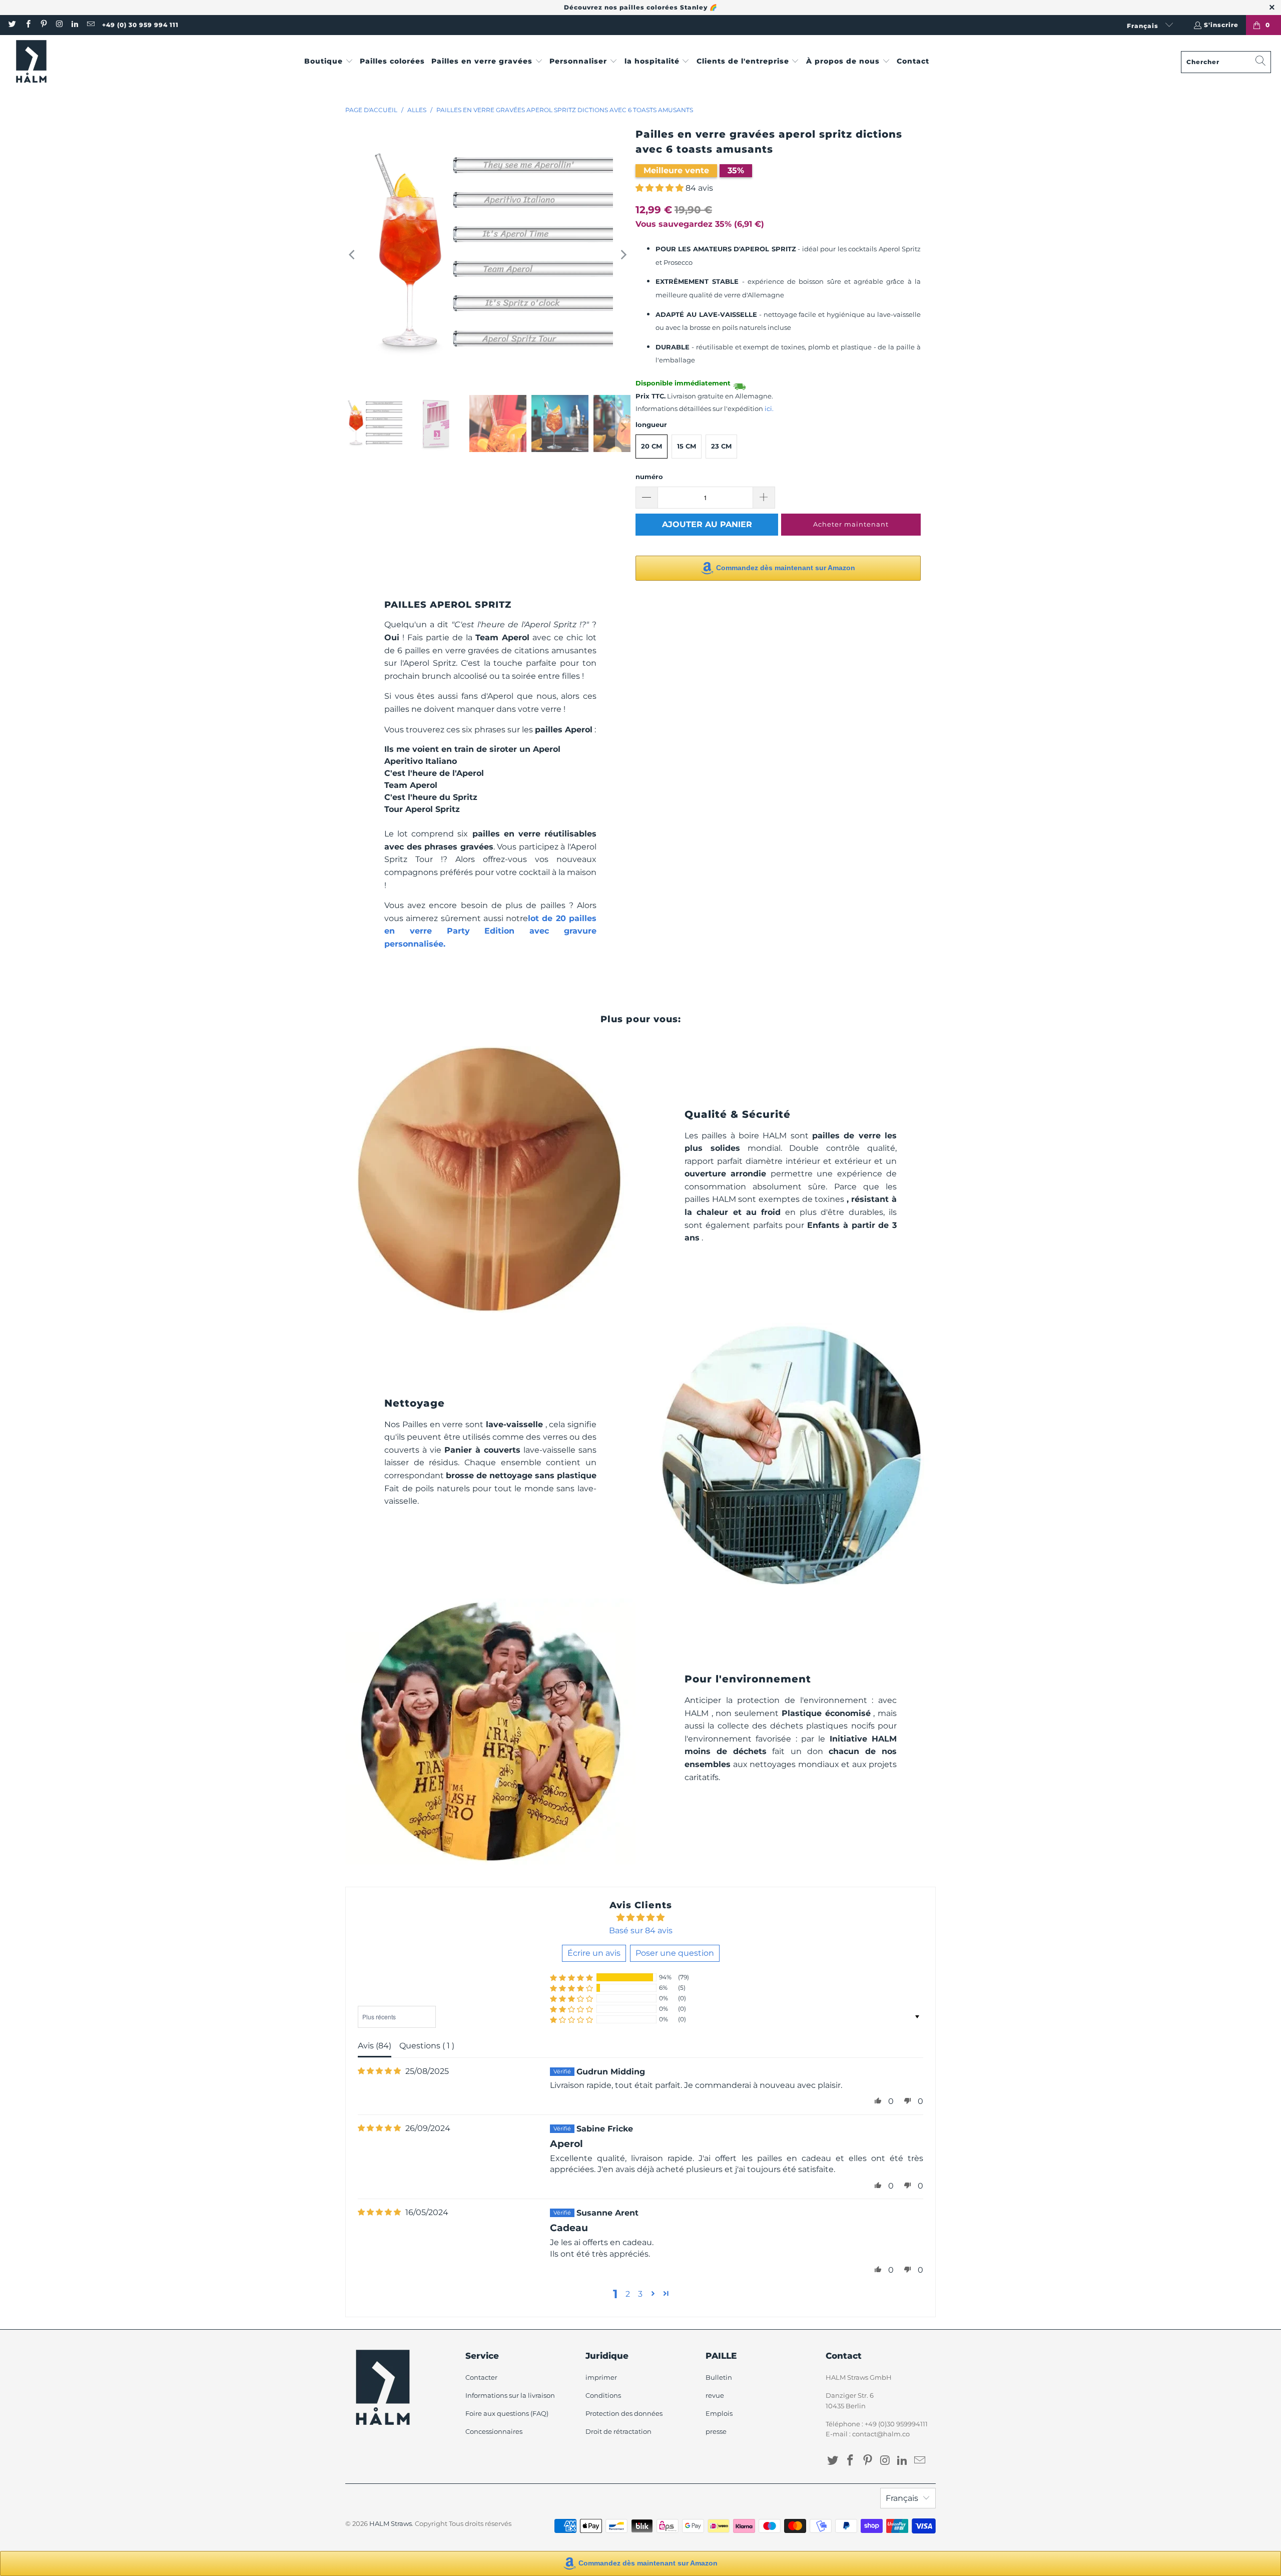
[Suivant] (623, 255)
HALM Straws (391, 2523)
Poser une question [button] (675, 1953)
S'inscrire (1221, 25)
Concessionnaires (494, 2431)
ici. (769, 409)
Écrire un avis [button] (594, 1953)
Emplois (719, 2413)
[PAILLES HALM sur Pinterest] (43, 25)
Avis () (375, 2046)
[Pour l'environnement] (490, 1731)
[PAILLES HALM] (31, 62)
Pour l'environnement (748, 1679)
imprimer (601, 2377)
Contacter (481, 2377)
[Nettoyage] (791, 1455)
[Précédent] (353, 255)
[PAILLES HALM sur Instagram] (59, 25)
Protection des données (624, 2413)
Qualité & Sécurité (738, 1114)
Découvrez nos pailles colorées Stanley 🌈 (641, 7)
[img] (379, 2071)
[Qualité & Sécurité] (490, 1179)
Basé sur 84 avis (641, 1930)
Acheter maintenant (851, 524)
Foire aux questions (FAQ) (507, 2413)
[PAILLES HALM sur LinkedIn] (74, 25)
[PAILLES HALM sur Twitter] (12, 25)
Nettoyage (415, 1403)
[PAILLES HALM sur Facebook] (27, 25)
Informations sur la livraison (510, 2395)
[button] (329, 62)
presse (716, 2431)
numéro (649, 477)
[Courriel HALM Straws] (90, 25)
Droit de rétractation (618, 2431)
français (1144, 26)
